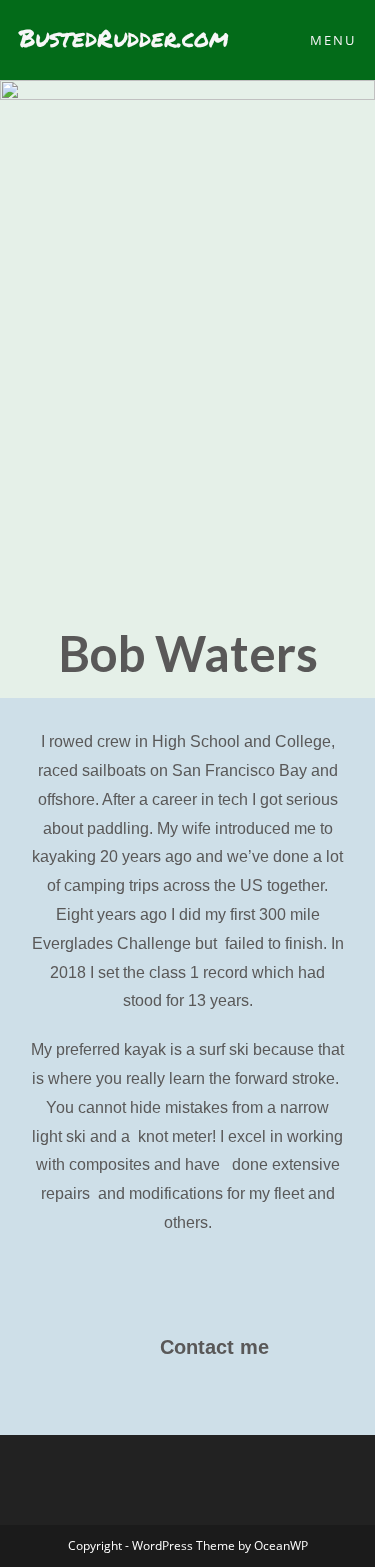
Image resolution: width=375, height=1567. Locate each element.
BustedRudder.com (124, 37)
